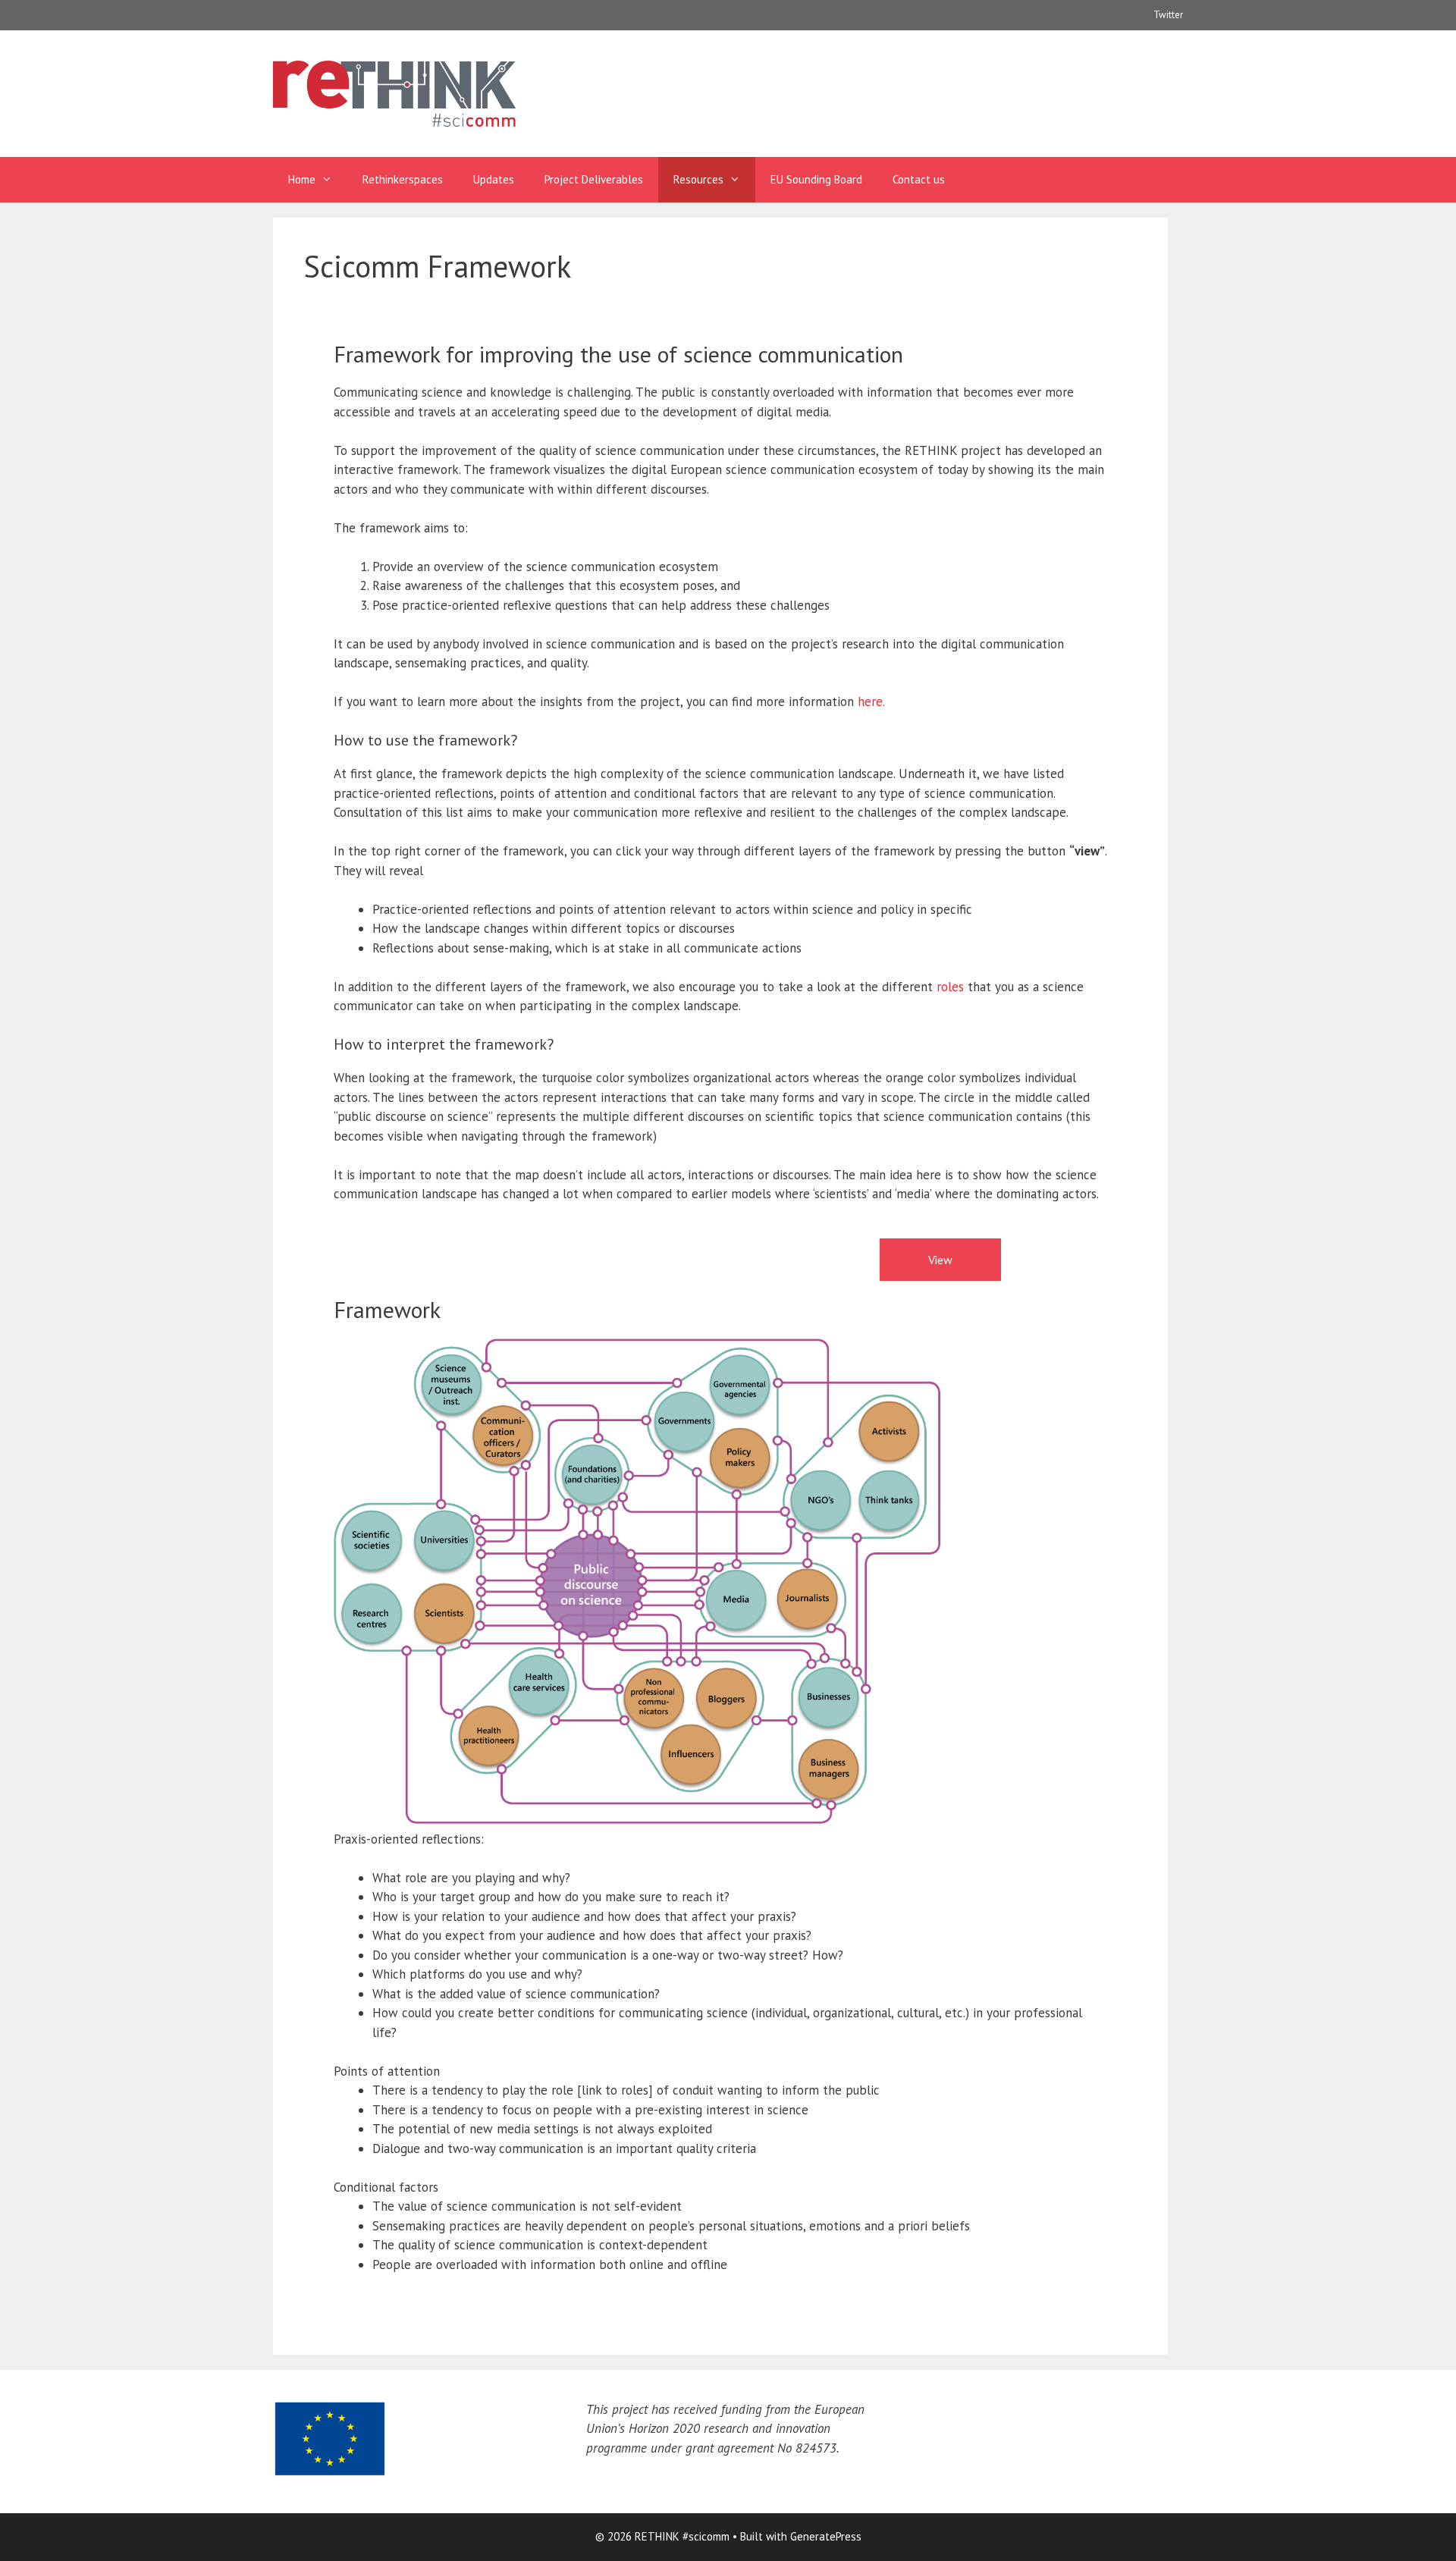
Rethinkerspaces (403, 179)
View (940, 1260)
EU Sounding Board (816, 179)
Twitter (1168, 15)
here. (871, 701)
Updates (494, 179)
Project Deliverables (594, 179)
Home (302, 179)
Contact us (919, 179)
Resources (698, 179)
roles (950, 987)
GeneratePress (826, 2536)
